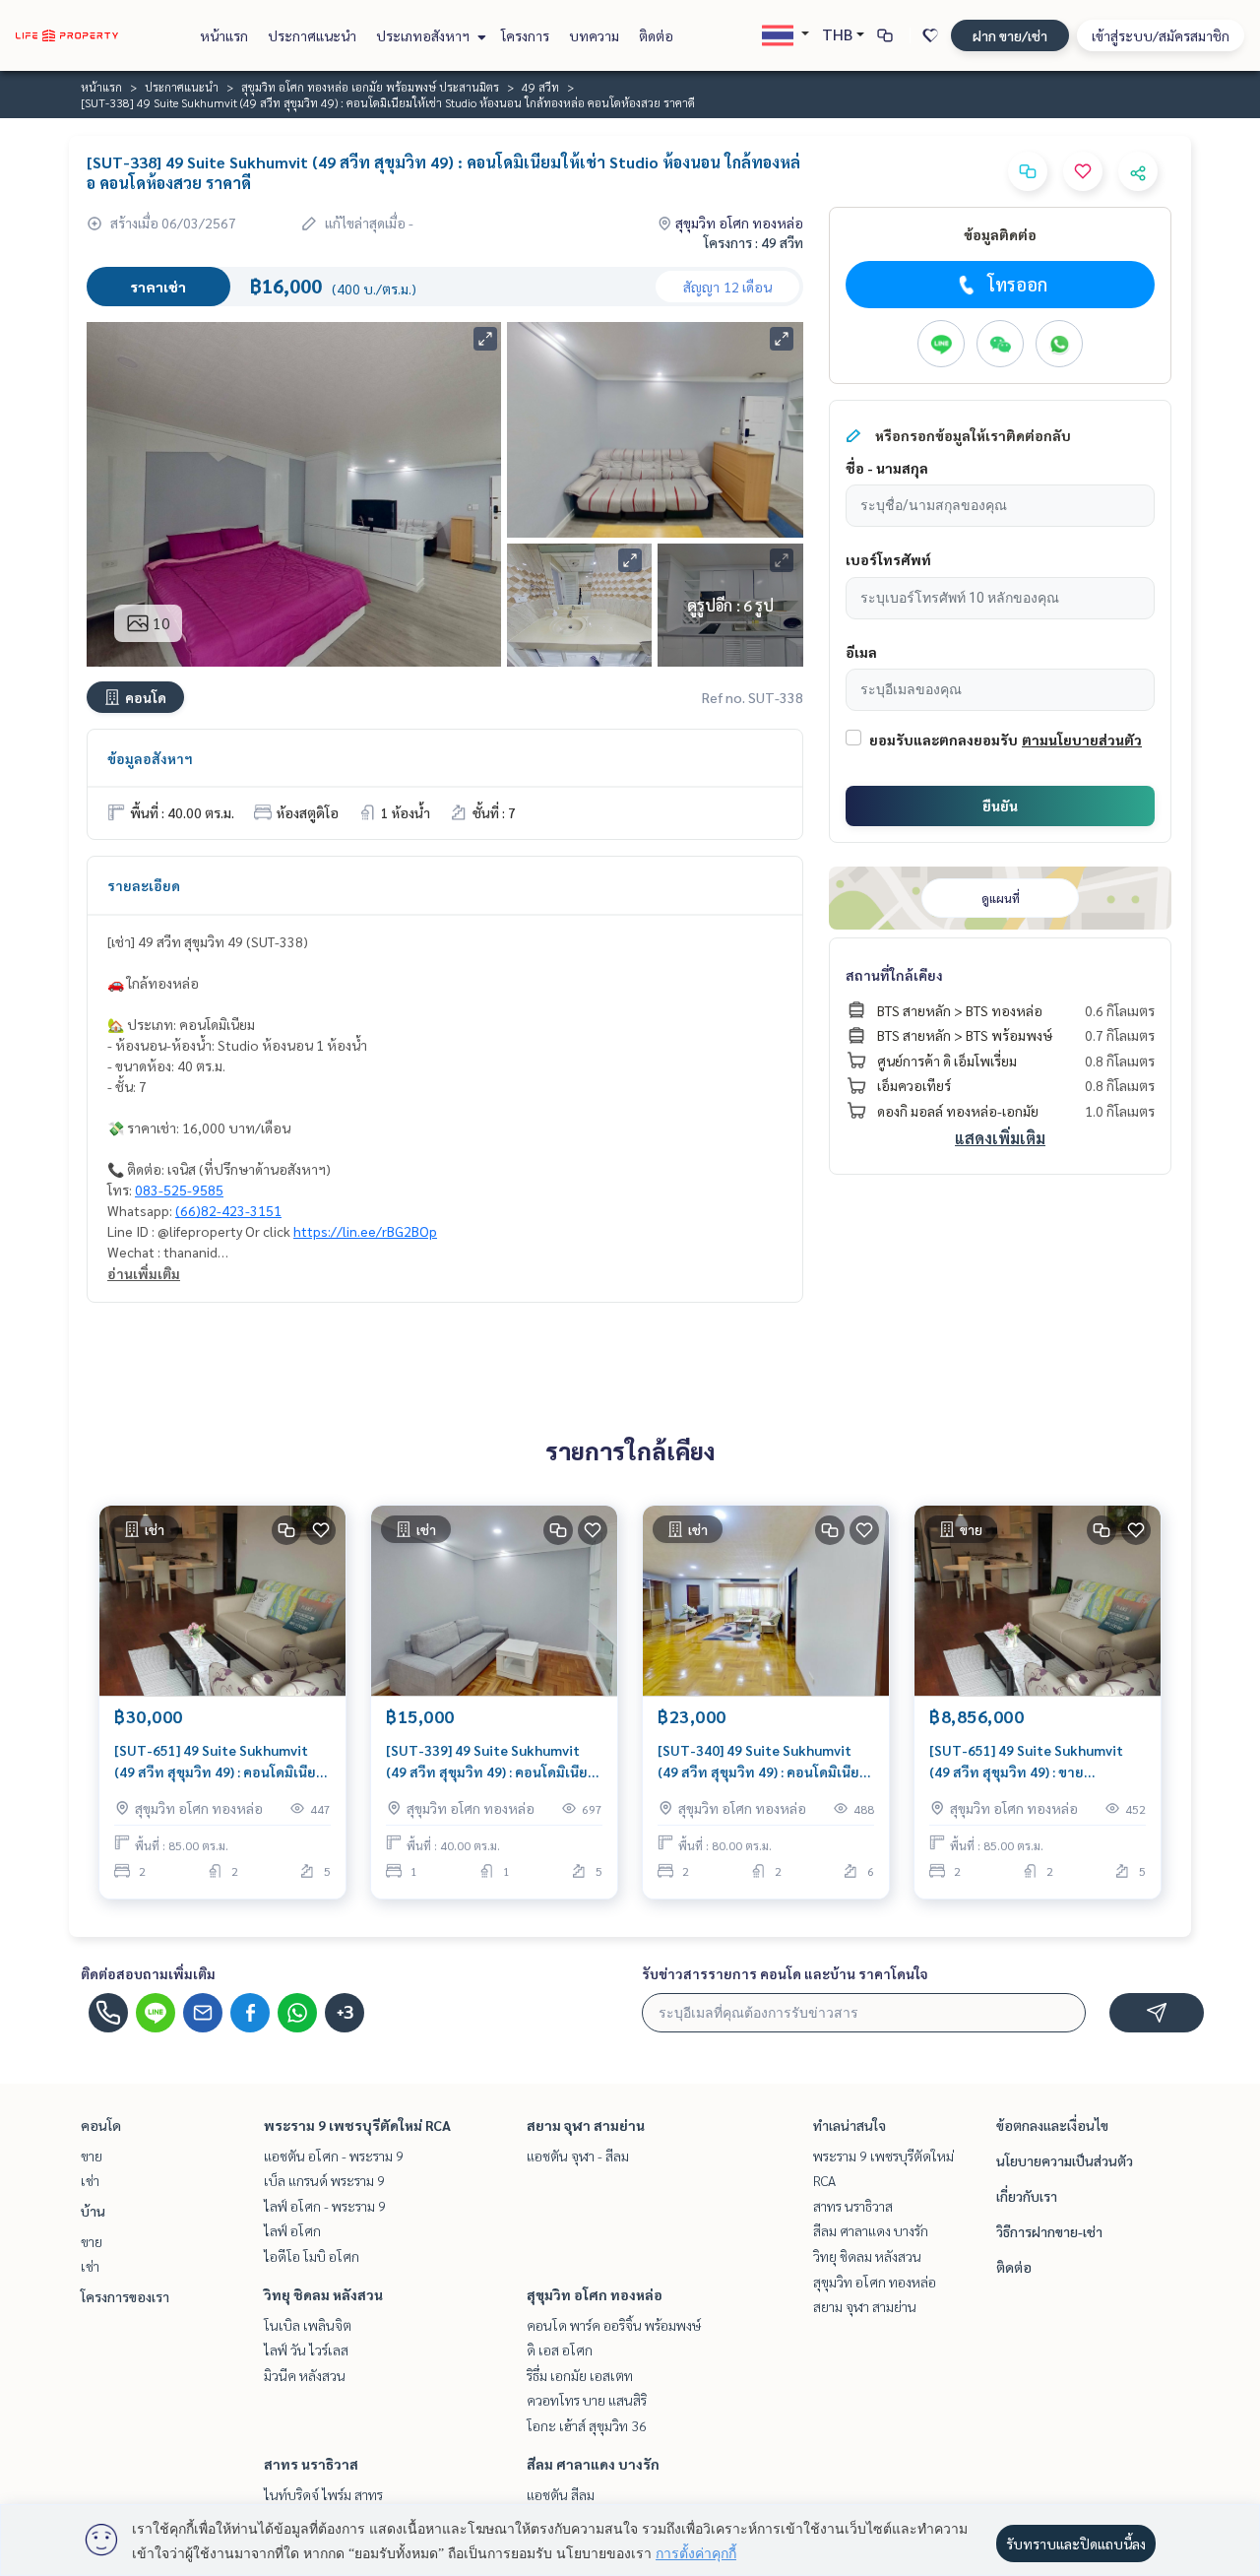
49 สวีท (540, 87)
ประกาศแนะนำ (312, 35)
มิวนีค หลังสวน (305, 2375)
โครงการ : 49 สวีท (754, 242)
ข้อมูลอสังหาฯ (150, 758)
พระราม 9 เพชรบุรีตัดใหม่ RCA (357, 2125)
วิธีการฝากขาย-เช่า (1049, 2231)
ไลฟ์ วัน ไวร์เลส (306, 2350)
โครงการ (525, 35)
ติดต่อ (656, 35)
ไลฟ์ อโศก (292, 2230)
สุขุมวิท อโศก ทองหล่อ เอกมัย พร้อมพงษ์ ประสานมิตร (370, 87)
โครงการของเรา (125, 2296)
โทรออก (1017, 284)
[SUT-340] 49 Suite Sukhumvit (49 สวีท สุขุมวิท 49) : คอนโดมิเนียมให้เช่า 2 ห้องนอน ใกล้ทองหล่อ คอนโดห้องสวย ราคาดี (763, 1762)
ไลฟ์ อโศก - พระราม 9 (325, 2206)
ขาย (92, 2156)
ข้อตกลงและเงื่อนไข (1052, 2125)
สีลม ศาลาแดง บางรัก (593, 2464)
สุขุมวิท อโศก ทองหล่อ (595, 2294)
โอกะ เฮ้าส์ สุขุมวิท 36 (587, 2425)
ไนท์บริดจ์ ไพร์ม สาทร (323, 2494)
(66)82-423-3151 (228, 1210)
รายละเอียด (144, 885)
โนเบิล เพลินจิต (308, 2325)
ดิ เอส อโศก (560, 2350)
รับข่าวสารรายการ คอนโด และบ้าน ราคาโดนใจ (785, 1973)
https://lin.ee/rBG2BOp (365, 1231)
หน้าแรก (224, 35)
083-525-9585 (179, 1190)
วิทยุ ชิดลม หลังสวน (323, 2294)
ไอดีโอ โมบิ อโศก (312, 2256)
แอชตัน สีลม (561, 2494)
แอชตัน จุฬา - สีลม (578, 2156)
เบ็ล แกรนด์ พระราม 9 (324, 2180)
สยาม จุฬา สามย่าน (586, 2125)
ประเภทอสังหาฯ (424, 35)
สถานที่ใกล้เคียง (894, 975)
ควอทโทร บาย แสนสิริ (587, 2400)
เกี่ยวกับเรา (1027, 2196)
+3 (345, 2013)
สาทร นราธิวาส (311, 2464)
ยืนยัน (1000, 805)
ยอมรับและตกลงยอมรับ (944, 740)
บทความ (594, 35)
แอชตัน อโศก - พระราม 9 (334, 2156)
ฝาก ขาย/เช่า (1010, 35)
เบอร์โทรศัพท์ (888, 559)
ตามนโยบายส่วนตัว (1082, 740)
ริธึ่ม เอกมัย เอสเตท (580, 2375)
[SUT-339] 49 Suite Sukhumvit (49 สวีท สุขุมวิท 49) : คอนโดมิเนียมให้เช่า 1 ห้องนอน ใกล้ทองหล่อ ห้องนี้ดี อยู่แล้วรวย (494, 1762)
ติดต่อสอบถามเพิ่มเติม (148, 1973)
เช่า (90, 2180)
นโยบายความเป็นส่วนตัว (1065, 2160)
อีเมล (861, 652)
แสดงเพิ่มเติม (1000, 1138)
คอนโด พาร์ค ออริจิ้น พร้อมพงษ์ (614, 2325)
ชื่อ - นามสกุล (887, 468)
